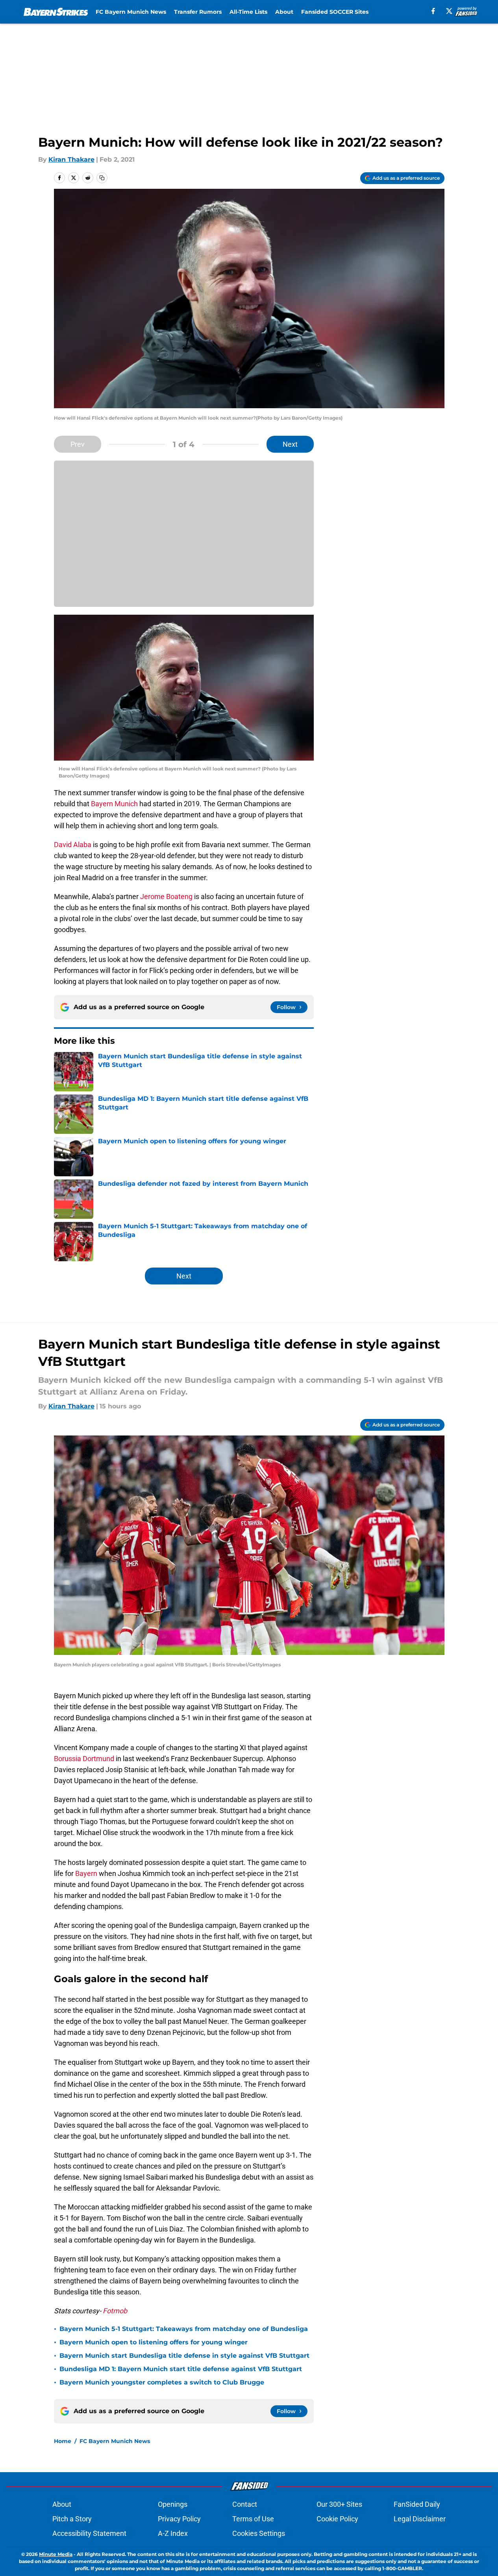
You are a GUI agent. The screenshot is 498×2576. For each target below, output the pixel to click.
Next (290, 444)
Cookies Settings (259, 2533)
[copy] (102, 178)
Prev (78, 444)
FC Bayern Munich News (131, 12)
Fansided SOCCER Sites (335, 12)
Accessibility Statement (89, 2533)
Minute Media (56, 2554)
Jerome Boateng (166, 896)
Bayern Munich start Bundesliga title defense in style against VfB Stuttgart (184, 2356)
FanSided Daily (417, 2504)
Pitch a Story (72, 2519)
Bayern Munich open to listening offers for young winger (154, 2342)
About (284, 12)
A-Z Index (173, 2533)
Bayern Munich (114, 804)
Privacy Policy (179, 2519)
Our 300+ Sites (339, 2504)
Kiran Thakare (71, 159)
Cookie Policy (337, 2519)
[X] (449, 11)
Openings (173, 2504)
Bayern (86, 1873)
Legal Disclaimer (420, 2519)
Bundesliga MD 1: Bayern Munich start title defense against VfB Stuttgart (181, 2369)
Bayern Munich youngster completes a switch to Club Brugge (162, 2382)
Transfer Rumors (198, 12)
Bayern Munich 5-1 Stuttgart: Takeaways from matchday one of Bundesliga (184, 2329)
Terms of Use (253, 2519)
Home (63, 2441)
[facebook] (433, 11)
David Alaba (73, 845)
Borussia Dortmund (85, 1759)
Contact (245, 2504)
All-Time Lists (248, 12)
